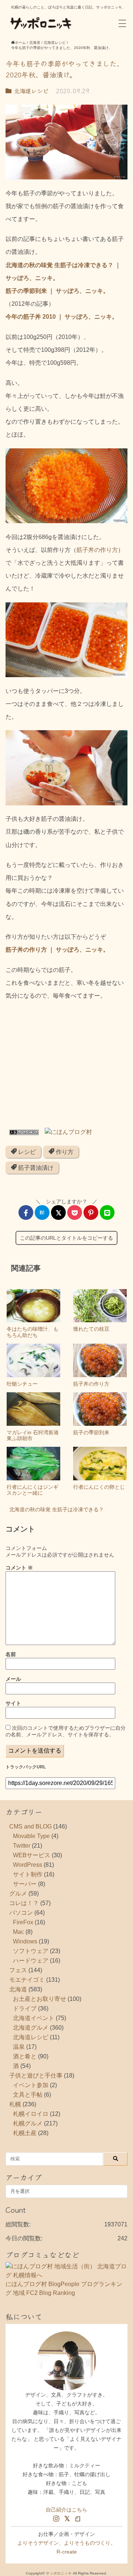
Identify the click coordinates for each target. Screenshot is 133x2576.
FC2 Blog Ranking (51, 2293)
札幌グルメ (28, 2123)
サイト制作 (28, 1874)
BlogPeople (64, 2284)
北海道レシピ (30, 91)
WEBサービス (32, 1855)
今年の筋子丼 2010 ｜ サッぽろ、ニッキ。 (62, 317)
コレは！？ (24, 1903)
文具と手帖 (28, 2095)
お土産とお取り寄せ (40, 1999)
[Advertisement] (66, 1067)
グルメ (18, 1893)
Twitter (22, 1846)
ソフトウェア (31, 1951)
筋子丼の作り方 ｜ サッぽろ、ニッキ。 (57, 950)
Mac (18, 1932)
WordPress (28, 1865)
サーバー (25, 1884)
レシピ (26, 1152)
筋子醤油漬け (35, 1168)
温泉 (19, 2047)
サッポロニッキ (59, 2573)
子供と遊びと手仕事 (36, 2075)
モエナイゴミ (27, 1980)
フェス (18, 1970)
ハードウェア (31, 1961)
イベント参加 (31, 2085)
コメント (19, 1568)
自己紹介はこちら (66, 2510)
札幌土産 (25, 2133)
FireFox (23, 1922)
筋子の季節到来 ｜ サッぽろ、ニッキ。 (57, 291)
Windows (25, 1941)
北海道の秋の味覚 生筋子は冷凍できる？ (57, 1509)
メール (13, 1679)
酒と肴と (25, 2056)
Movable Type (31, 1836)
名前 (11, 1654)
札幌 (15, 2104)
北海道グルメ (31, 2028)
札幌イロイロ (31, 2114)
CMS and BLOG (30, 1826)
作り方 (64, 1152)
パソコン (21, 1913)
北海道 (18, 1989)
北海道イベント (34, 2018)
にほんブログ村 (26, 2284)
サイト (13, 1703)
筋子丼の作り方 (97, 550)
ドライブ (25, 2008)
